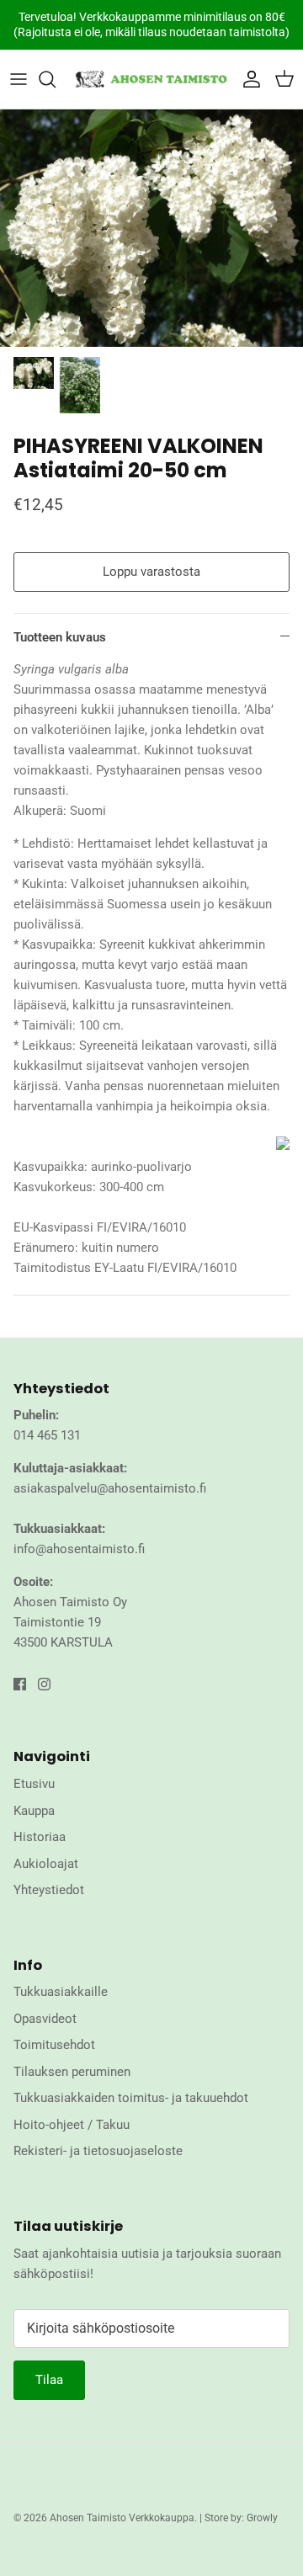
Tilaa (49, 2380)
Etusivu (34, 1784)
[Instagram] (44, 1684)
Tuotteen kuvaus (60, 637)
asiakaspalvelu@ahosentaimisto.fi (110, 1488)
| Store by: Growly (239, 2518)
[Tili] (247, 79)
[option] (151, 228)
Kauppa (34, 1811)
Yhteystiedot (49, 1890)
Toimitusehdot (54, 2045)
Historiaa (40, 1837)
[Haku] (56, 79)
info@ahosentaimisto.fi (79, 1549)
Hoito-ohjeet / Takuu (72, 2125)
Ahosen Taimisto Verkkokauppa (122, 2518)
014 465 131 (47, 1435)
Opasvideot (45, 2019)
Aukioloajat (46, 1864)
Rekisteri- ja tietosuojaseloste (98, 2151)
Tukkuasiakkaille (61, 1992)
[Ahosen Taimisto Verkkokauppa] (151, 79)
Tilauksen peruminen (72, 2072)
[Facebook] (20, 1684)
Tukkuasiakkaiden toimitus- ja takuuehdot (131, 2098)
